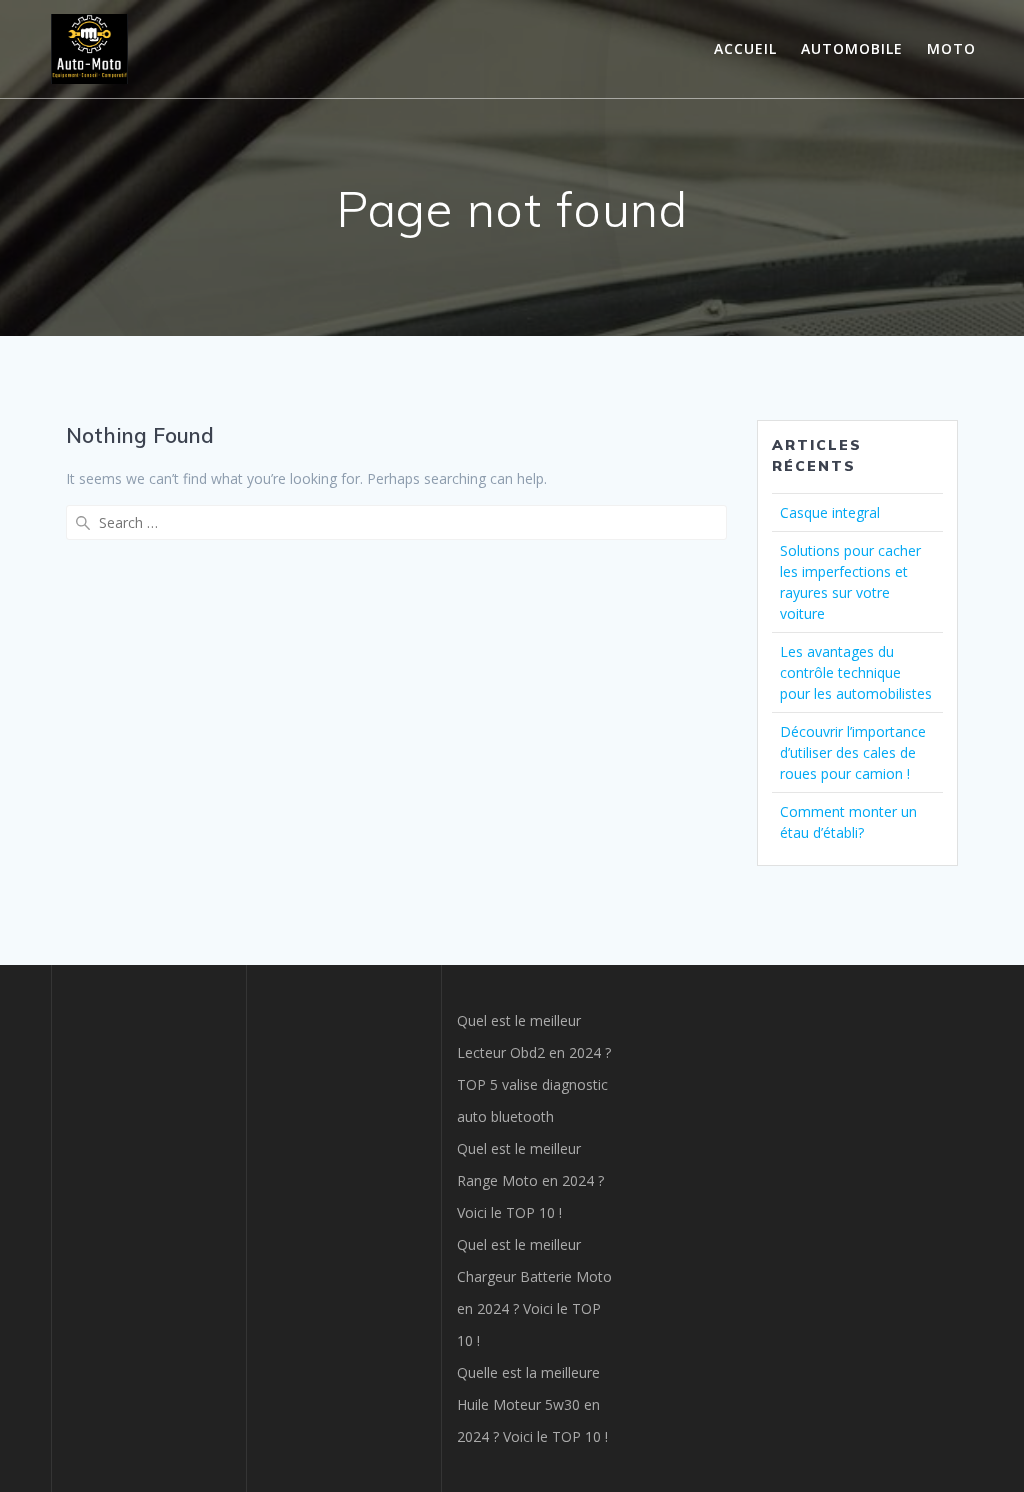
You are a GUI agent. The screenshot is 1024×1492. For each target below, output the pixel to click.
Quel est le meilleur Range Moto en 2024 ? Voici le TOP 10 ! (530, 1180)
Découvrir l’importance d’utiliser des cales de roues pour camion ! (853, 752)
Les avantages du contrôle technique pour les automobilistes (856, 672)
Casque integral (830, 512)
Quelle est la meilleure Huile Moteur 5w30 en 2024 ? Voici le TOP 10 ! (532, 1404)
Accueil (745, 48)
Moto (951, 48)
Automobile (852, 48)
